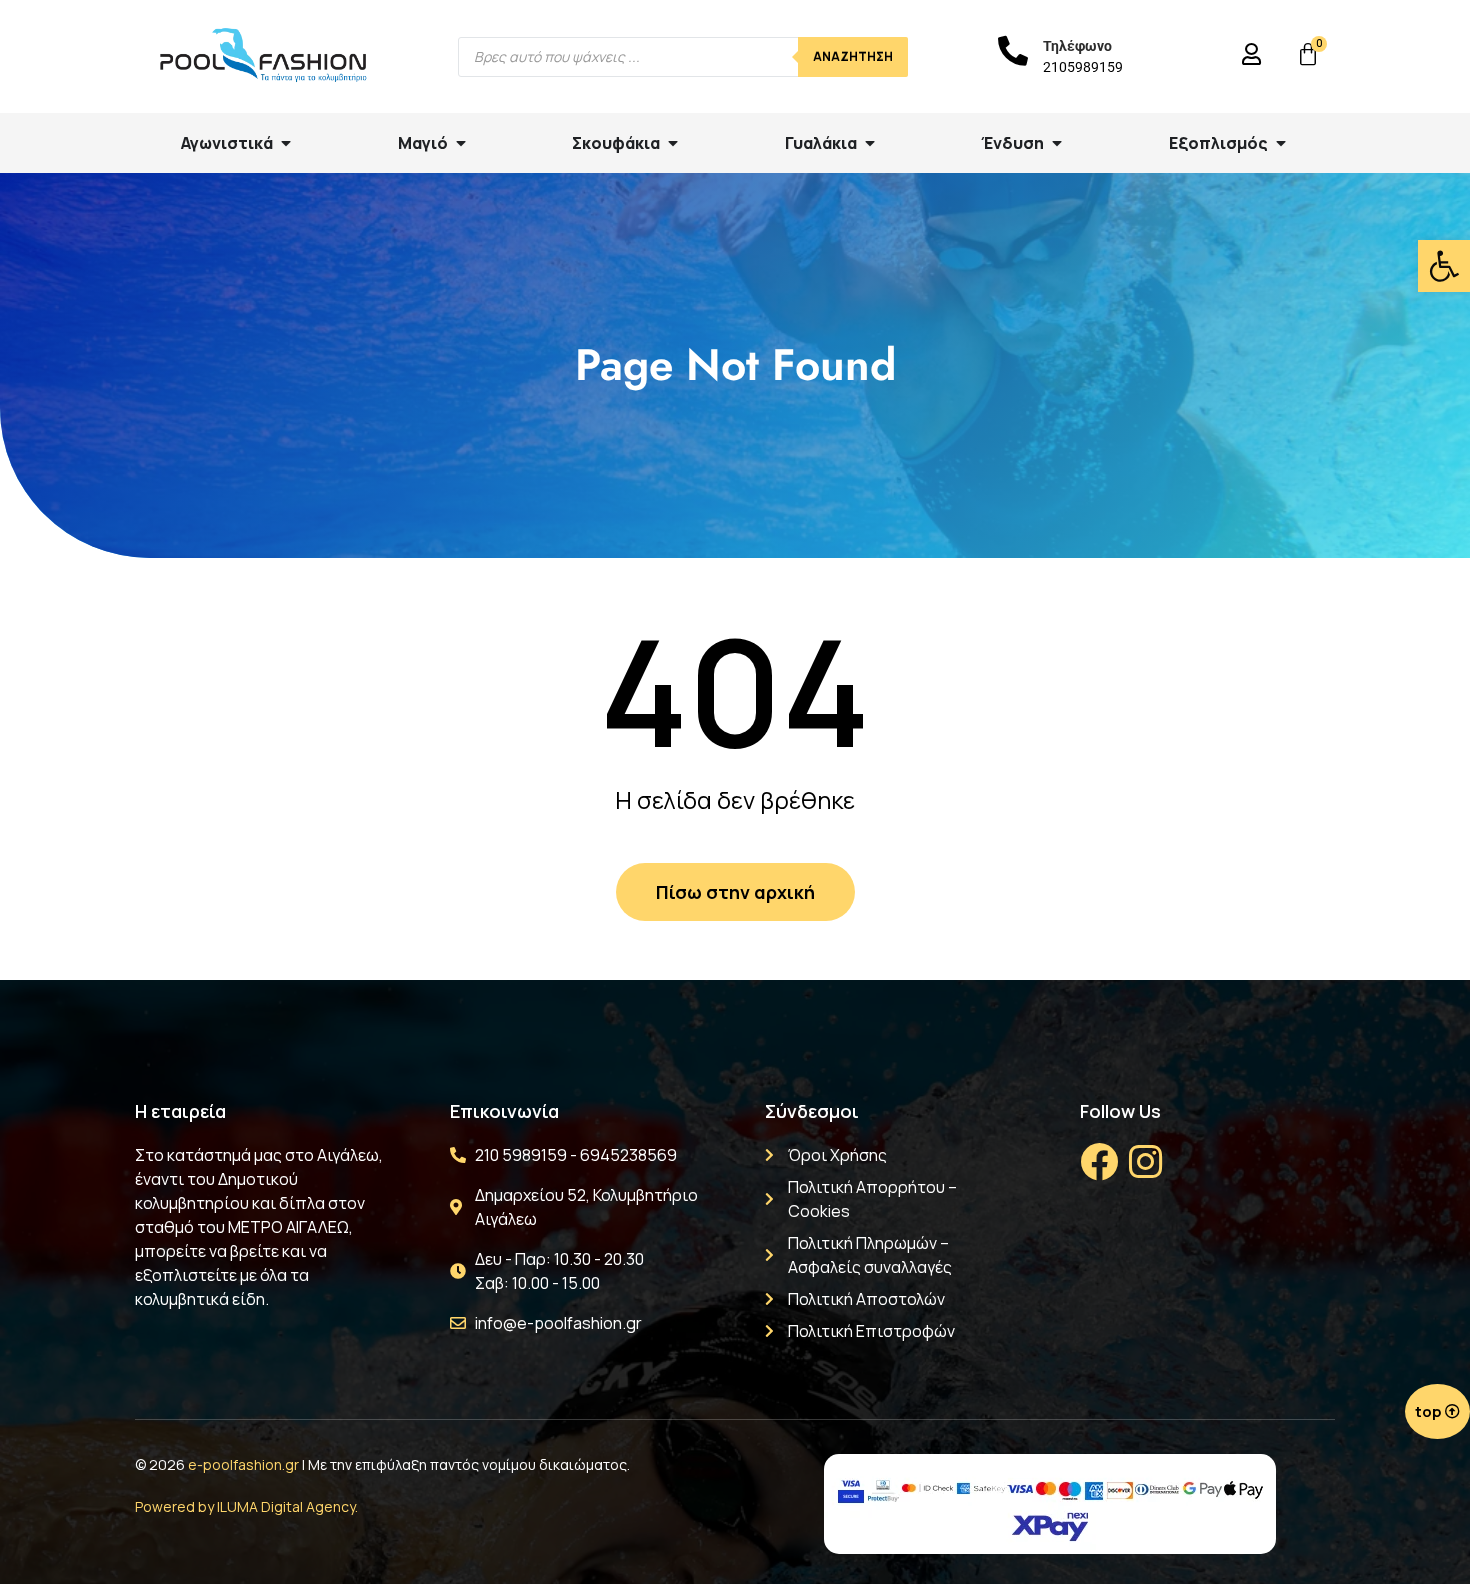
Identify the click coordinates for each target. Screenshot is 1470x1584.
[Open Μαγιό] (461, 143)
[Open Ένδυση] (1057, 143)
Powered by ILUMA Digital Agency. (246, 1506)
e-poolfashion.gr (243, 1464)
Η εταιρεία (180, 1111)
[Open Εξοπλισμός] (1281, 143)
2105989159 (1083, 67)
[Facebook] (1099, 1162)
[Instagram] (1145, 1162)
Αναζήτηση (853, 56)
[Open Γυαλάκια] (870, 143)
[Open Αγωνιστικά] (286, 143)
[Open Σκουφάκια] (673, 143)
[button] (1444, 266)
